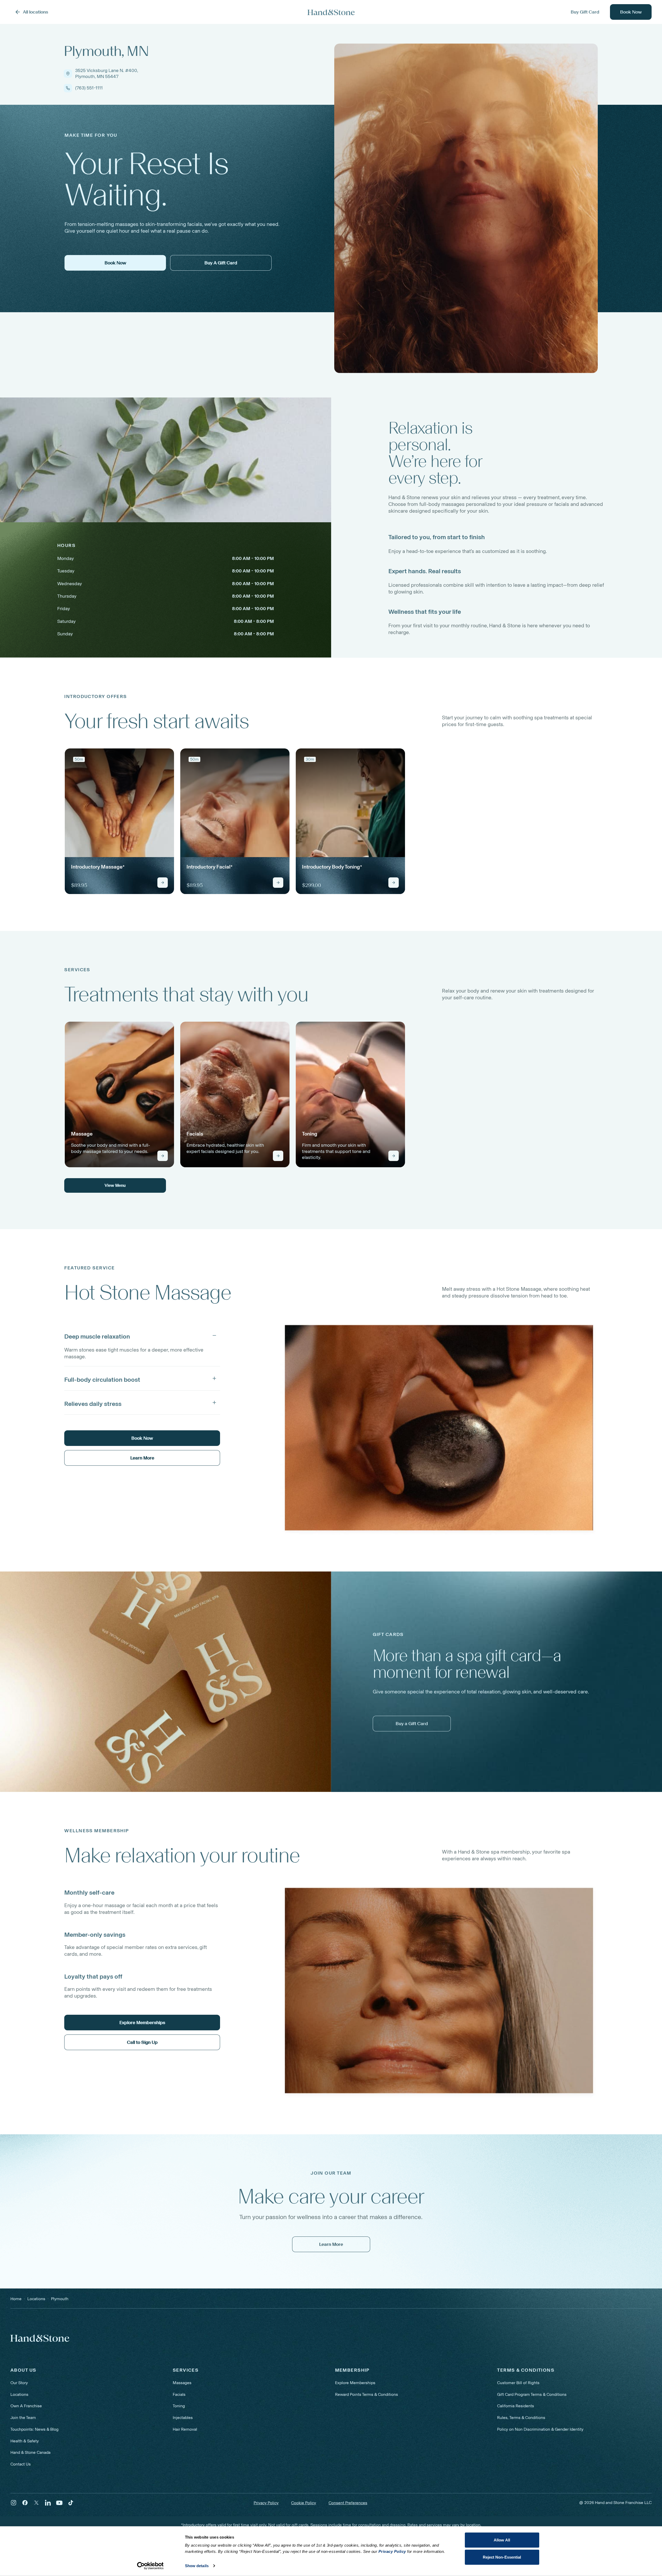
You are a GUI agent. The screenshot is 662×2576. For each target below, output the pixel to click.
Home (16, 2299)
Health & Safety (25, 2441)
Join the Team (23, 2418)
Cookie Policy (304, 2503)
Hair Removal (185, 2429)
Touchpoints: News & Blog (34, 2429)
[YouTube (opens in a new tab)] (59, 2503)
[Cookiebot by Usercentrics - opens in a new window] (150, 2566)
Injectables (183, 2418)
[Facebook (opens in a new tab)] (25, 2503)
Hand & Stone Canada (30, 2452)
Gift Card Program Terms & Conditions (532, 2394)
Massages (182, 2383)
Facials (179, 2394)
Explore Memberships (355, 2383)
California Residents (516, 2406)
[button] (142, 1335)
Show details (197, 2566)
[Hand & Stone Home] (331, 12)
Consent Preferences (348, 2503)
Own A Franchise (26, 2406)
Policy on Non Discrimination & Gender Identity (540, 2429)
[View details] (163, 883)
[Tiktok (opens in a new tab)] (71, 2503)
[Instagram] (14, 2503)
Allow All (502, 2540)
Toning (179, 2406)
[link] (119, 821)
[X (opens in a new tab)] (36, 2503)
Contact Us (21, 2464)
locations (36, 2299)
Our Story (19, 2383)
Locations (19, 2394)
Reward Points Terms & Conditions (367, 2394)
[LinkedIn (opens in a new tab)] (48, 2503)
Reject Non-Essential (502, 2557)
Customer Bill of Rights (518, 2383)
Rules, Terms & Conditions (521, 2418)
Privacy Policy (266, 2503)
